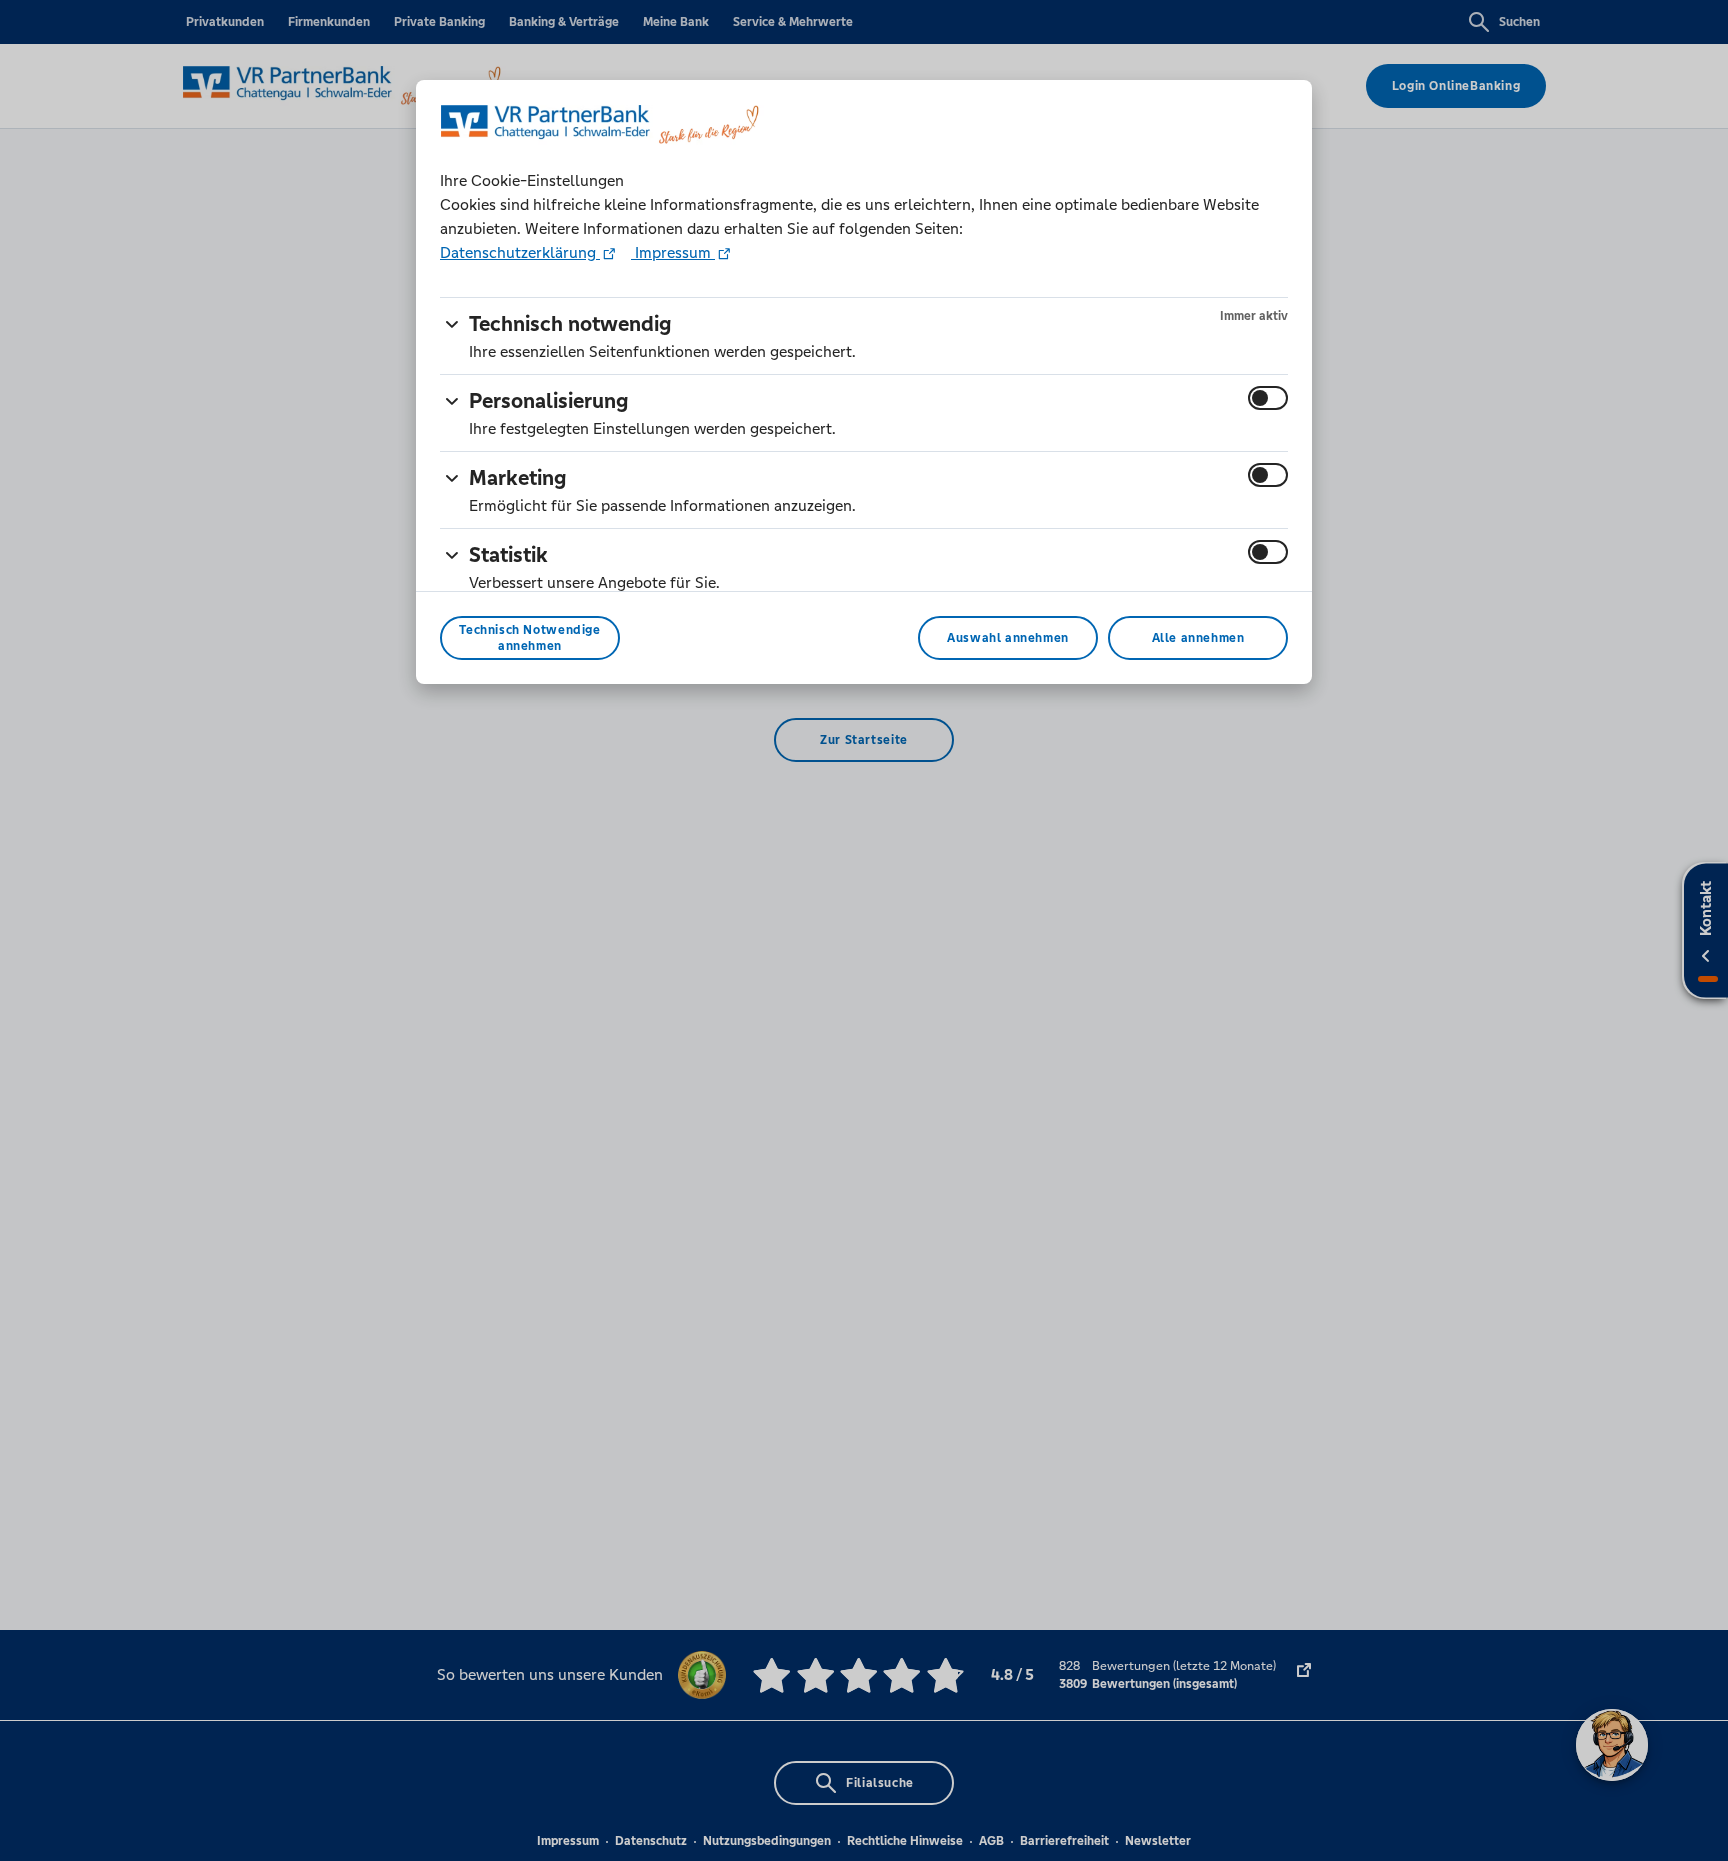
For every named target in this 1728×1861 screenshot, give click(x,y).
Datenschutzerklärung (520, 252)
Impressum (673, 252)
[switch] (1268, 398)
